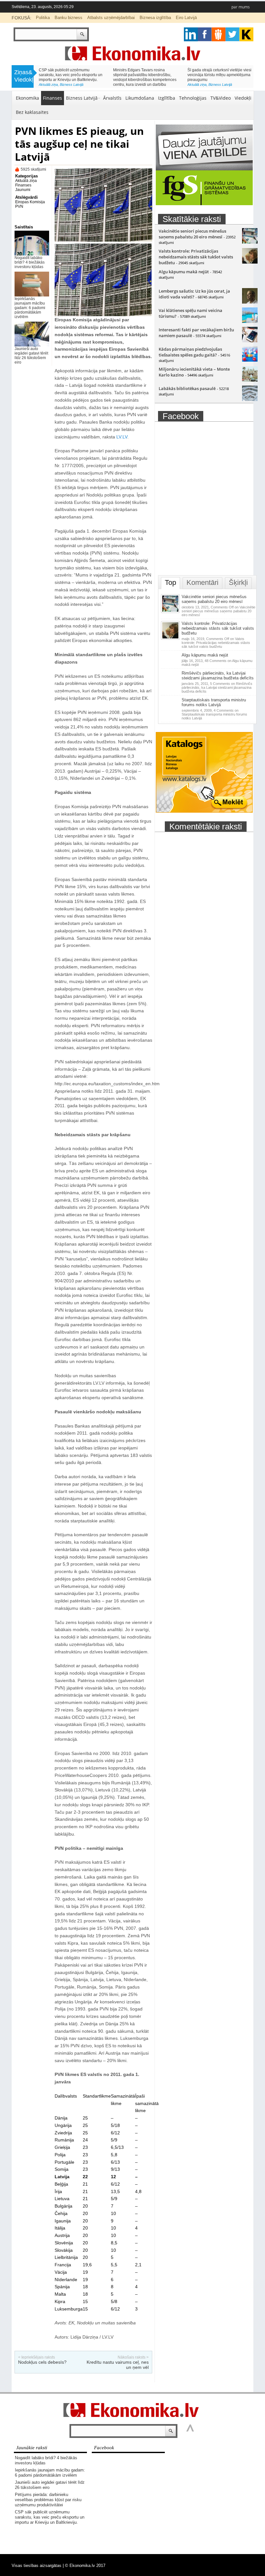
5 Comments (217, 687)
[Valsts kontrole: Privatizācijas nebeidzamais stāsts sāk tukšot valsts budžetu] (250, 262)
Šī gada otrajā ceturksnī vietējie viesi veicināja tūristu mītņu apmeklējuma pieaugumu (219, 75)
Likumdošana (140, 98)
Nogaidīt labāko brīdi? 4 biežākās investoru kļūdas (30, 262)
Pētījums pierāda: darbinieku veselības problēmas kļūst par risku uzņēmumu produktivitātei (48, 2500)
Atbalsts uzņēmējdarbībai (111, 18)
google (191, 34)
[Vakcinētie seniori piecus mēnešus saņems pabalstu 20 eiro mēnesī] (250, 242)
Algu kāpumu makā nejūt (184, 272)
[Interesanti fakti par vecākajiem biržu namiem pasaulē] (250, 341)
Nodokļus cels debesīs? (42, 2362)
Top (170, 582)
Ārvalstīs (112, 98)
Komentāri (202, 582)
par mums (241, 7)
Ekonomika (27, 98)
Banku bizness (69, 18)
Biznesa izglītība (155, 18)
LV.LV (122, 437)
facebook (205, 34)
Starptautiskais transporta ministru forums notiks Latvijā (214, 702)
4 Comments (214, 714)
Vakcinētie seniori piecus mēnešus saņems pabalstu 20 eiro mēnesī (192, 234)
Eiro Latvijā (186, 18)
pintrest (219, 34)
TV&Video (221, 98)
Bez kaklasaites (32, 112)
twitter (233, 34)
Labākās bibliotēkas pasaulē (187, 388)
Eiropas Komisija (30, 202)
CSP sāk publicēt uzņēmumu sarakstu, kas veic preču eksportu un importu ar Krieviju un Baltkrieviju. (71, 75)
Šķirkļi (238, 582)
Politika (43, 18)
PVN (19, 206)
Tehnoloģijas (193, 98)
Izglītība (167, 98)
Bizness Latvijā (72, 85)
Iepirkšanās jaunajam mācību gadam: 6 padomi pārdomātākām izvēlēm (30, 308)
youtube (246, 34)
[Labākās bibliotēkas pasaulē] (250, 399)
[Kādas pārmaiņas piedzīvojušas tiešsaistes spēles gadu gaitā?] (250, 360)
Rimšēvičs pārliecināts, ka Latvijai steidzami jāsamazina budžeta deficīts (218, 676)
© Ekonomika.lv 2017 (85, 2566)
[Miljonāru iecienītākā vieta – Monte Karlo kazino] (250, 380)
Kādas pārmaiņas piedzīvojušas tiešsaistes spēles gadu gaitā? (190, 352)
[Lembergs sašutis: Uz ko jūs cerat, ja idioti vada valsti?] (250, 302)
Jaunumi (23, 190)
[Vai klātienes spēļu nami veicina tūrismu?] (250, 321)
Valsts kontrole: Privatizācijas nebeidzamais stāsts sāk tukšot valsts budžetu (196, 257)
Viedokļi (243, 98)
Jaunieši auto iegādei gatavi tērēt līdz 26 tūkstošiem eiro (31, 356)
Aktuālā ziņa (48, 85)
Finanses (53, 98)
